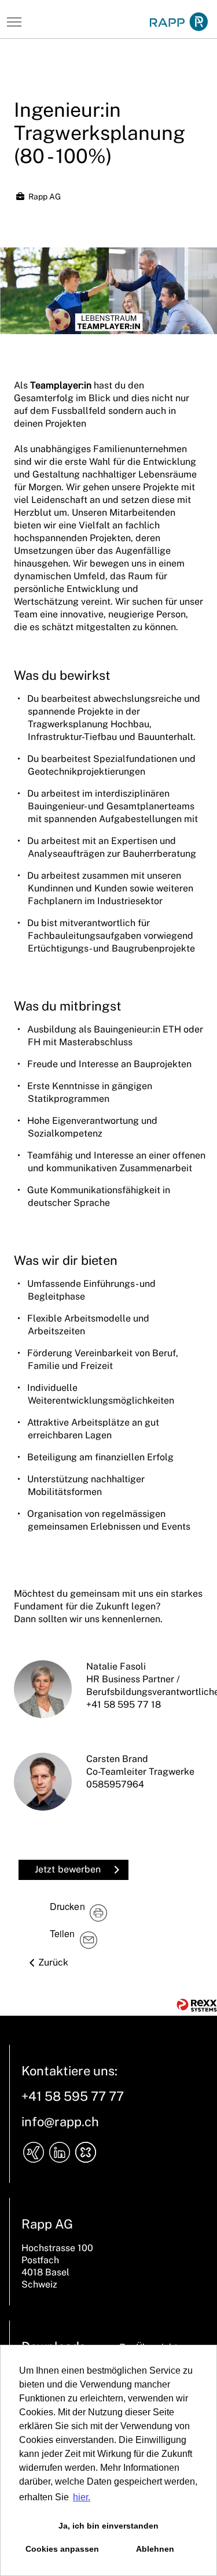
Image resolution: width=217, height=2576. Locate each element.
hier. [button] (82, 2497)
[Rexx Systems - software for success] (197, 2005)
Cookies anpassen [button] (62, 2549)
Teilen (62, 1933)
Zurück (54, 1962)
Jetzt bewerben (68, 1869)
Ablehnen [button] (155, 2549)
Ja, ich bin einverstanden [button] (108, 2526)
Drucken (67, 1906)
